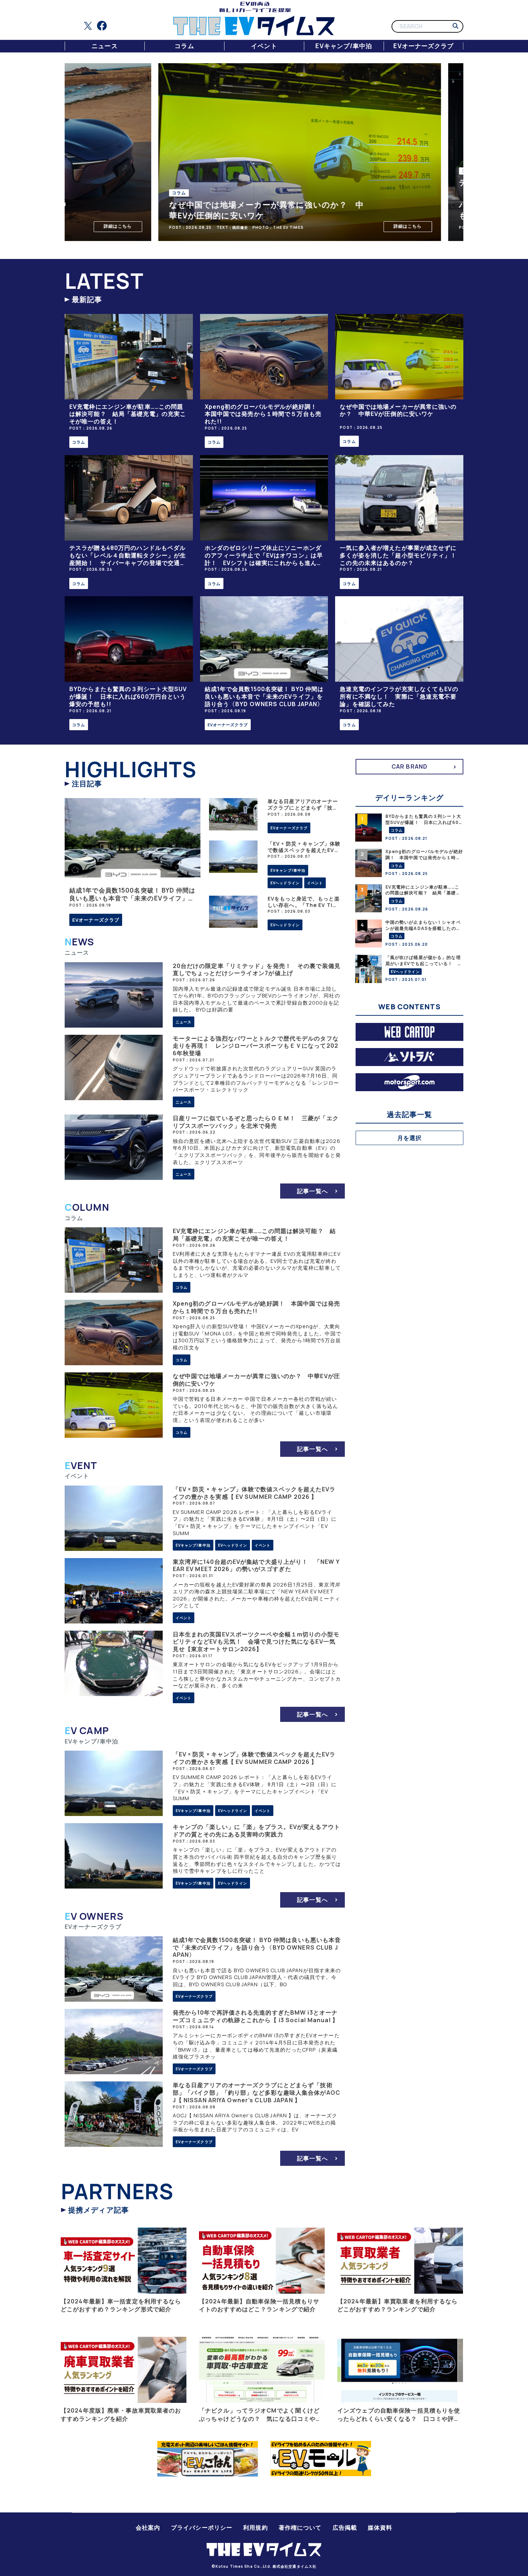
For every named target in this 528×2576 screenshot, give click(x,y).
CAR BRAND (409, 766)
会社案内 (148, 2528)
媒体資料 (380, 2528)
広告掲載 (345, 2528)
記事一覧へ (312, 1191)
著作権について (300, 2528)
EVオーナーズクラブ (423, 46)
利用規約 (255, 2528)
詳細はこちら (82, 226)
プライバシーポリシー (202, 2528)
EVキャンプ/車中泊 (344, 46)
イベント (264, 46)
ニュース (105, 46)
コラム (184, 46)
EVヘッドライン (285, 883)
